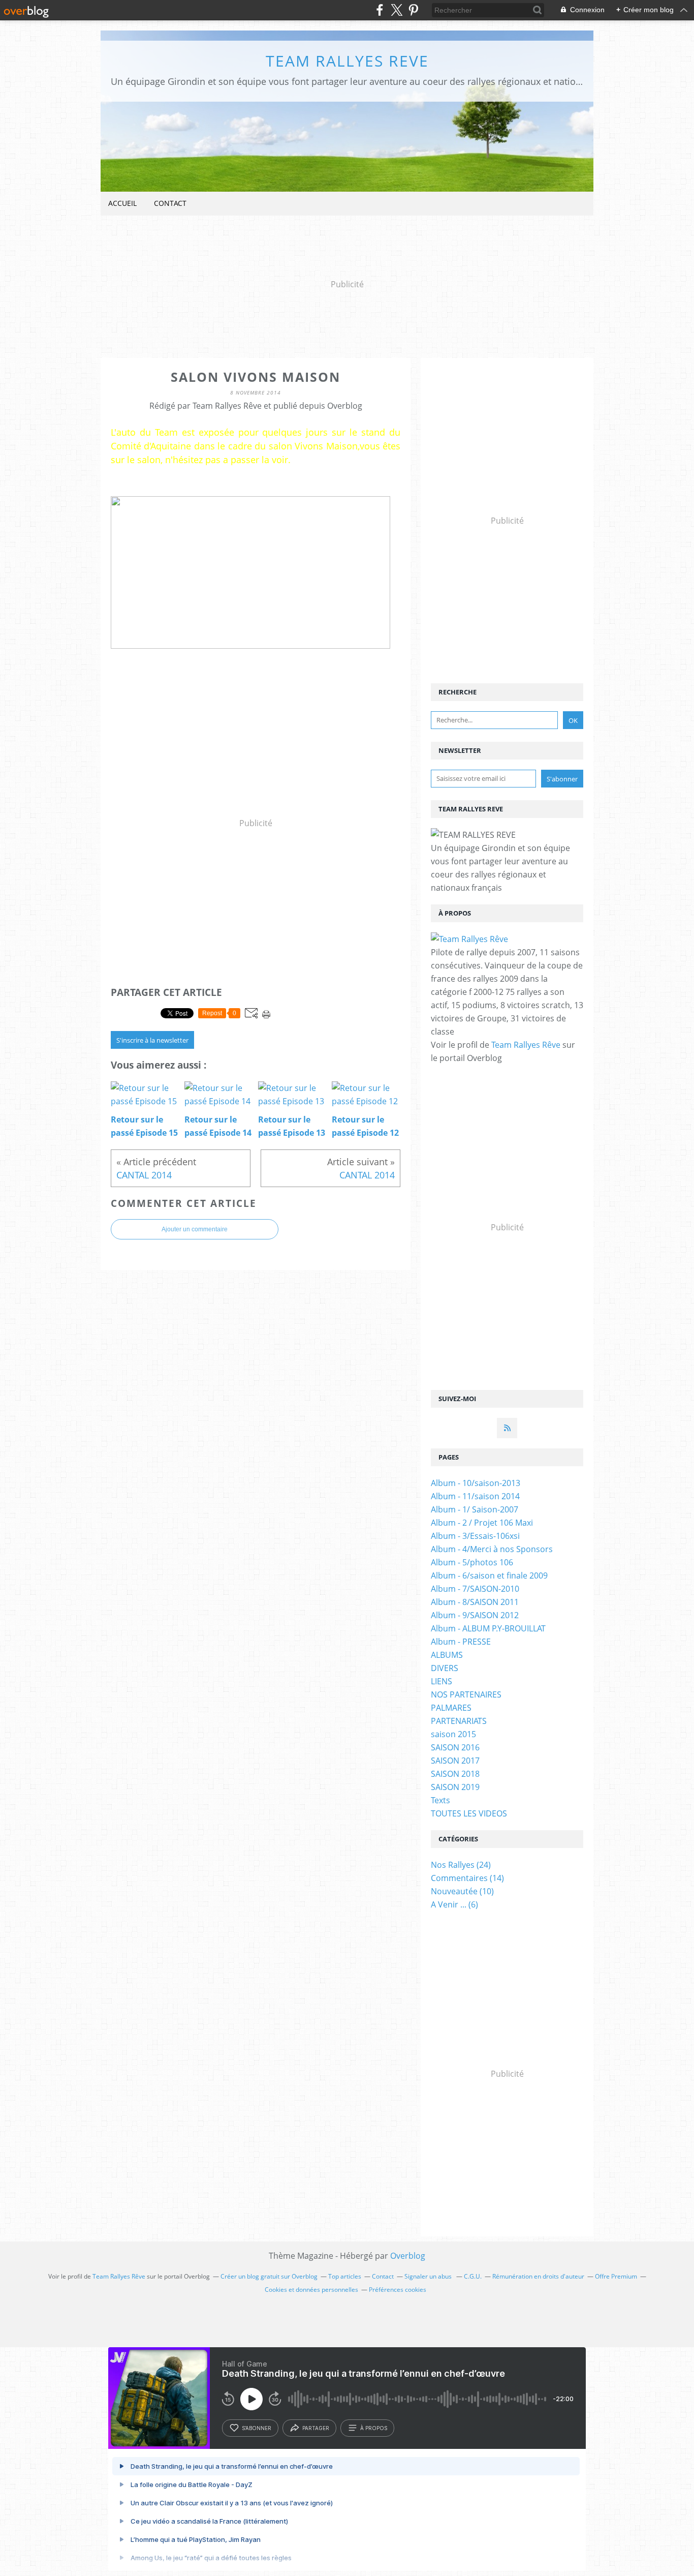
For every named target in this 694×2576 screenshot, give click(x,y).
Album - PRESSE (461, 1642)
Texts (440, 1800)
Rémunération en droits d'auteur (538, 2276)
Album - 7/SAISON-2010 (475, 1589)
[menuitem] (122, 204)
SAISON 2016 (455, 1747)
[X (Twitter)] (397, 10)
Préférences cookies (398, 2290)
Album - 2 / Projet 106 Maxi (482, 1523)
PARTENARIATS (459, 1721)
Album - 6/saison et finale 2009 (489, 1575)
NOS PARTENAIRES (466, 1694)
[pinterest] (413, 10)
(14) (467, 1878)
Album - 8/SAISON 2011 (475, 1602)
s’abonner (257, 2428)
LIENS (441, 1681)
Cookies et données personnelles (311, 2290)
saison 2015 (453, 1734)
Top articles (345, 2276)
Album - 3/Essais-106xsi (475, 1536)
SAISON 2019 (455, 1787)
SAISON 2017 (455, 1761)
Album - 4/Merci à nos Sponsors (492, 1549)
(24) (461, 1865)
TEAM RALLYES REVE (347, 61)
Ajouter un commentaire (195, 1229)
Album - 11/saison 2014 (475, 1496)
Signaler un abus (429, 2276)
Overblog (408, 2256)
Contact (170, 203)
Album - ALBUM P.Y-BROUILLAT (488, 1628)
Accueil (122, 203)
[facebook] (380, 10)
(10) (462, 1891)
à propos (374, 2428)
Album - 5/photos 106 (472, 1562)
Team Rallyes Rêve (526, 1045)
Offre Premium (616, 2276)
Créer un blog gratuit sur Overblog (269, 2276)
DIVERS (445, 1668)
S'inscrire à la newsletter (152, 1040)
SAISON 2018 (455, 1774)
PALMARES (451, 1708)
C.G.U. (473, 2276)
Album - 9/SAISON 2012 (475, 1615)
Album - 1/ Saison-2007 (475, 1509)
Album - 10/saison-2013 (476, 1483)
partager (316, 2428)
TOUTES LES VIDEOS (469, 1813)
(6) (454, 1904)
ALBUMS (447, 1655)
